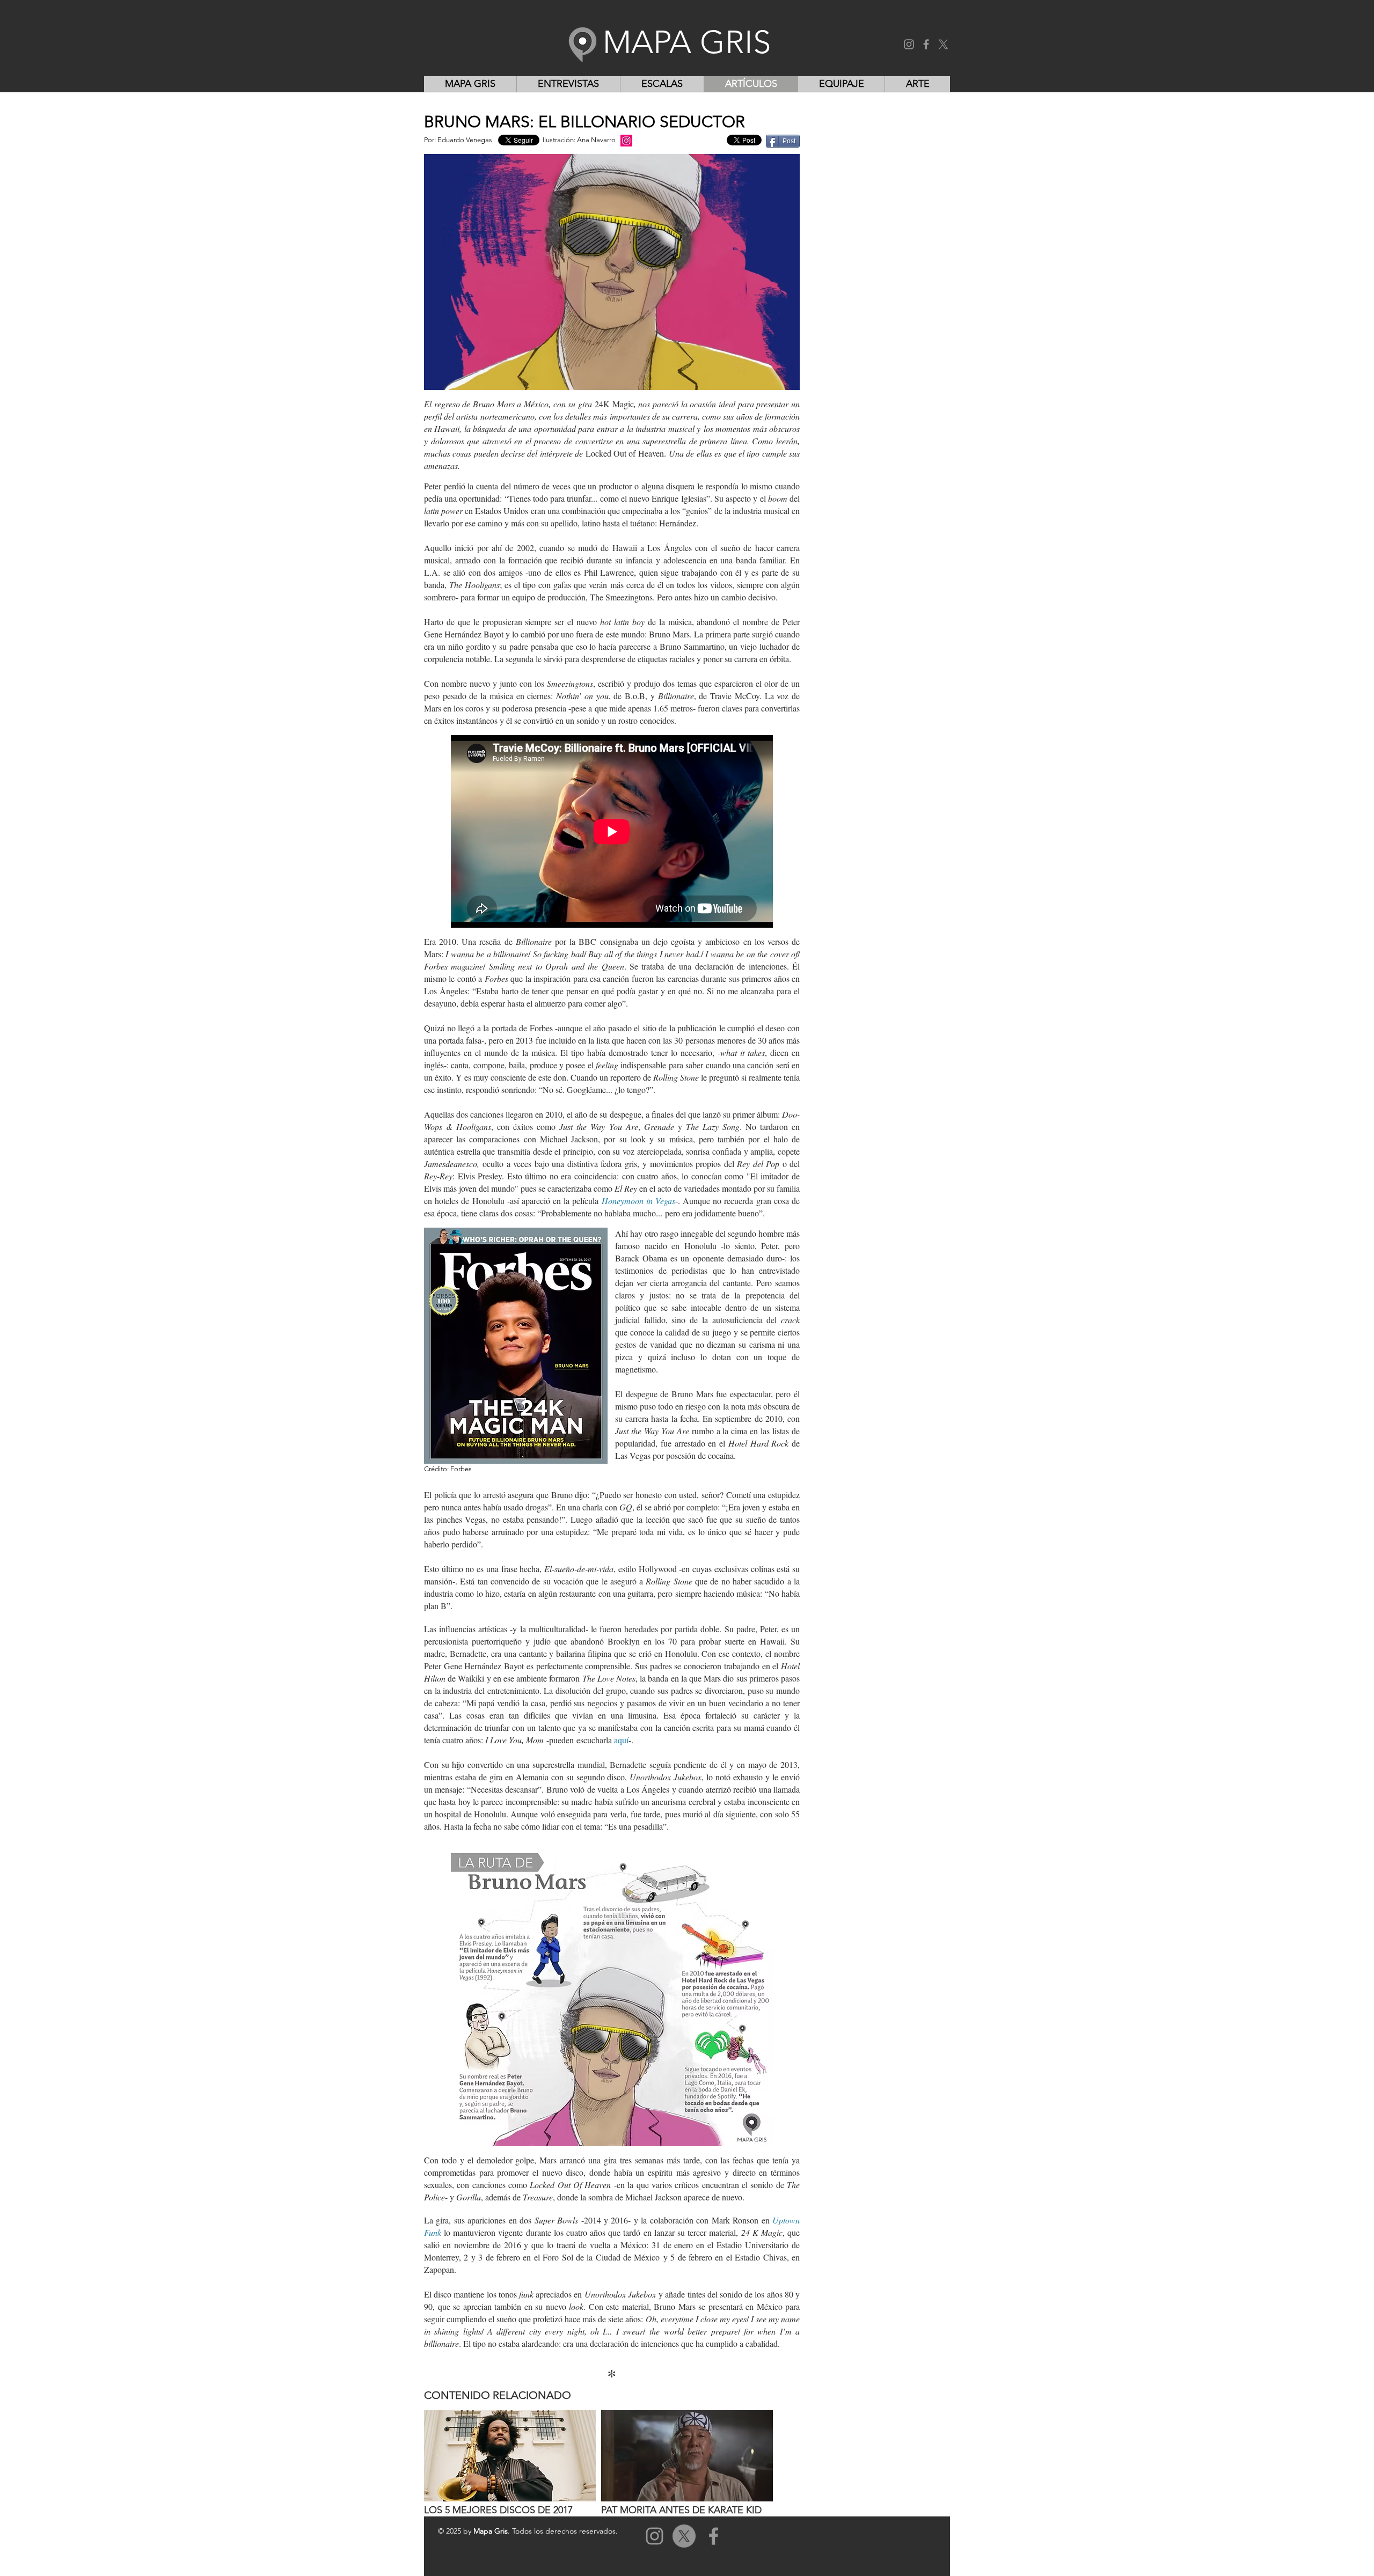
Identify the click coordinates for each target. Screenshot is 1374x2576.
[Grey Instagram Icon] (655, 2536)
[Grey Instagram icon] (909, 44)
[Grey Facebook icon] (926, 44)
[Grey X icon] (943, 44)
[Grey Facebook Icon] (714, 2536)
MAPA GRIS (687, 42)
